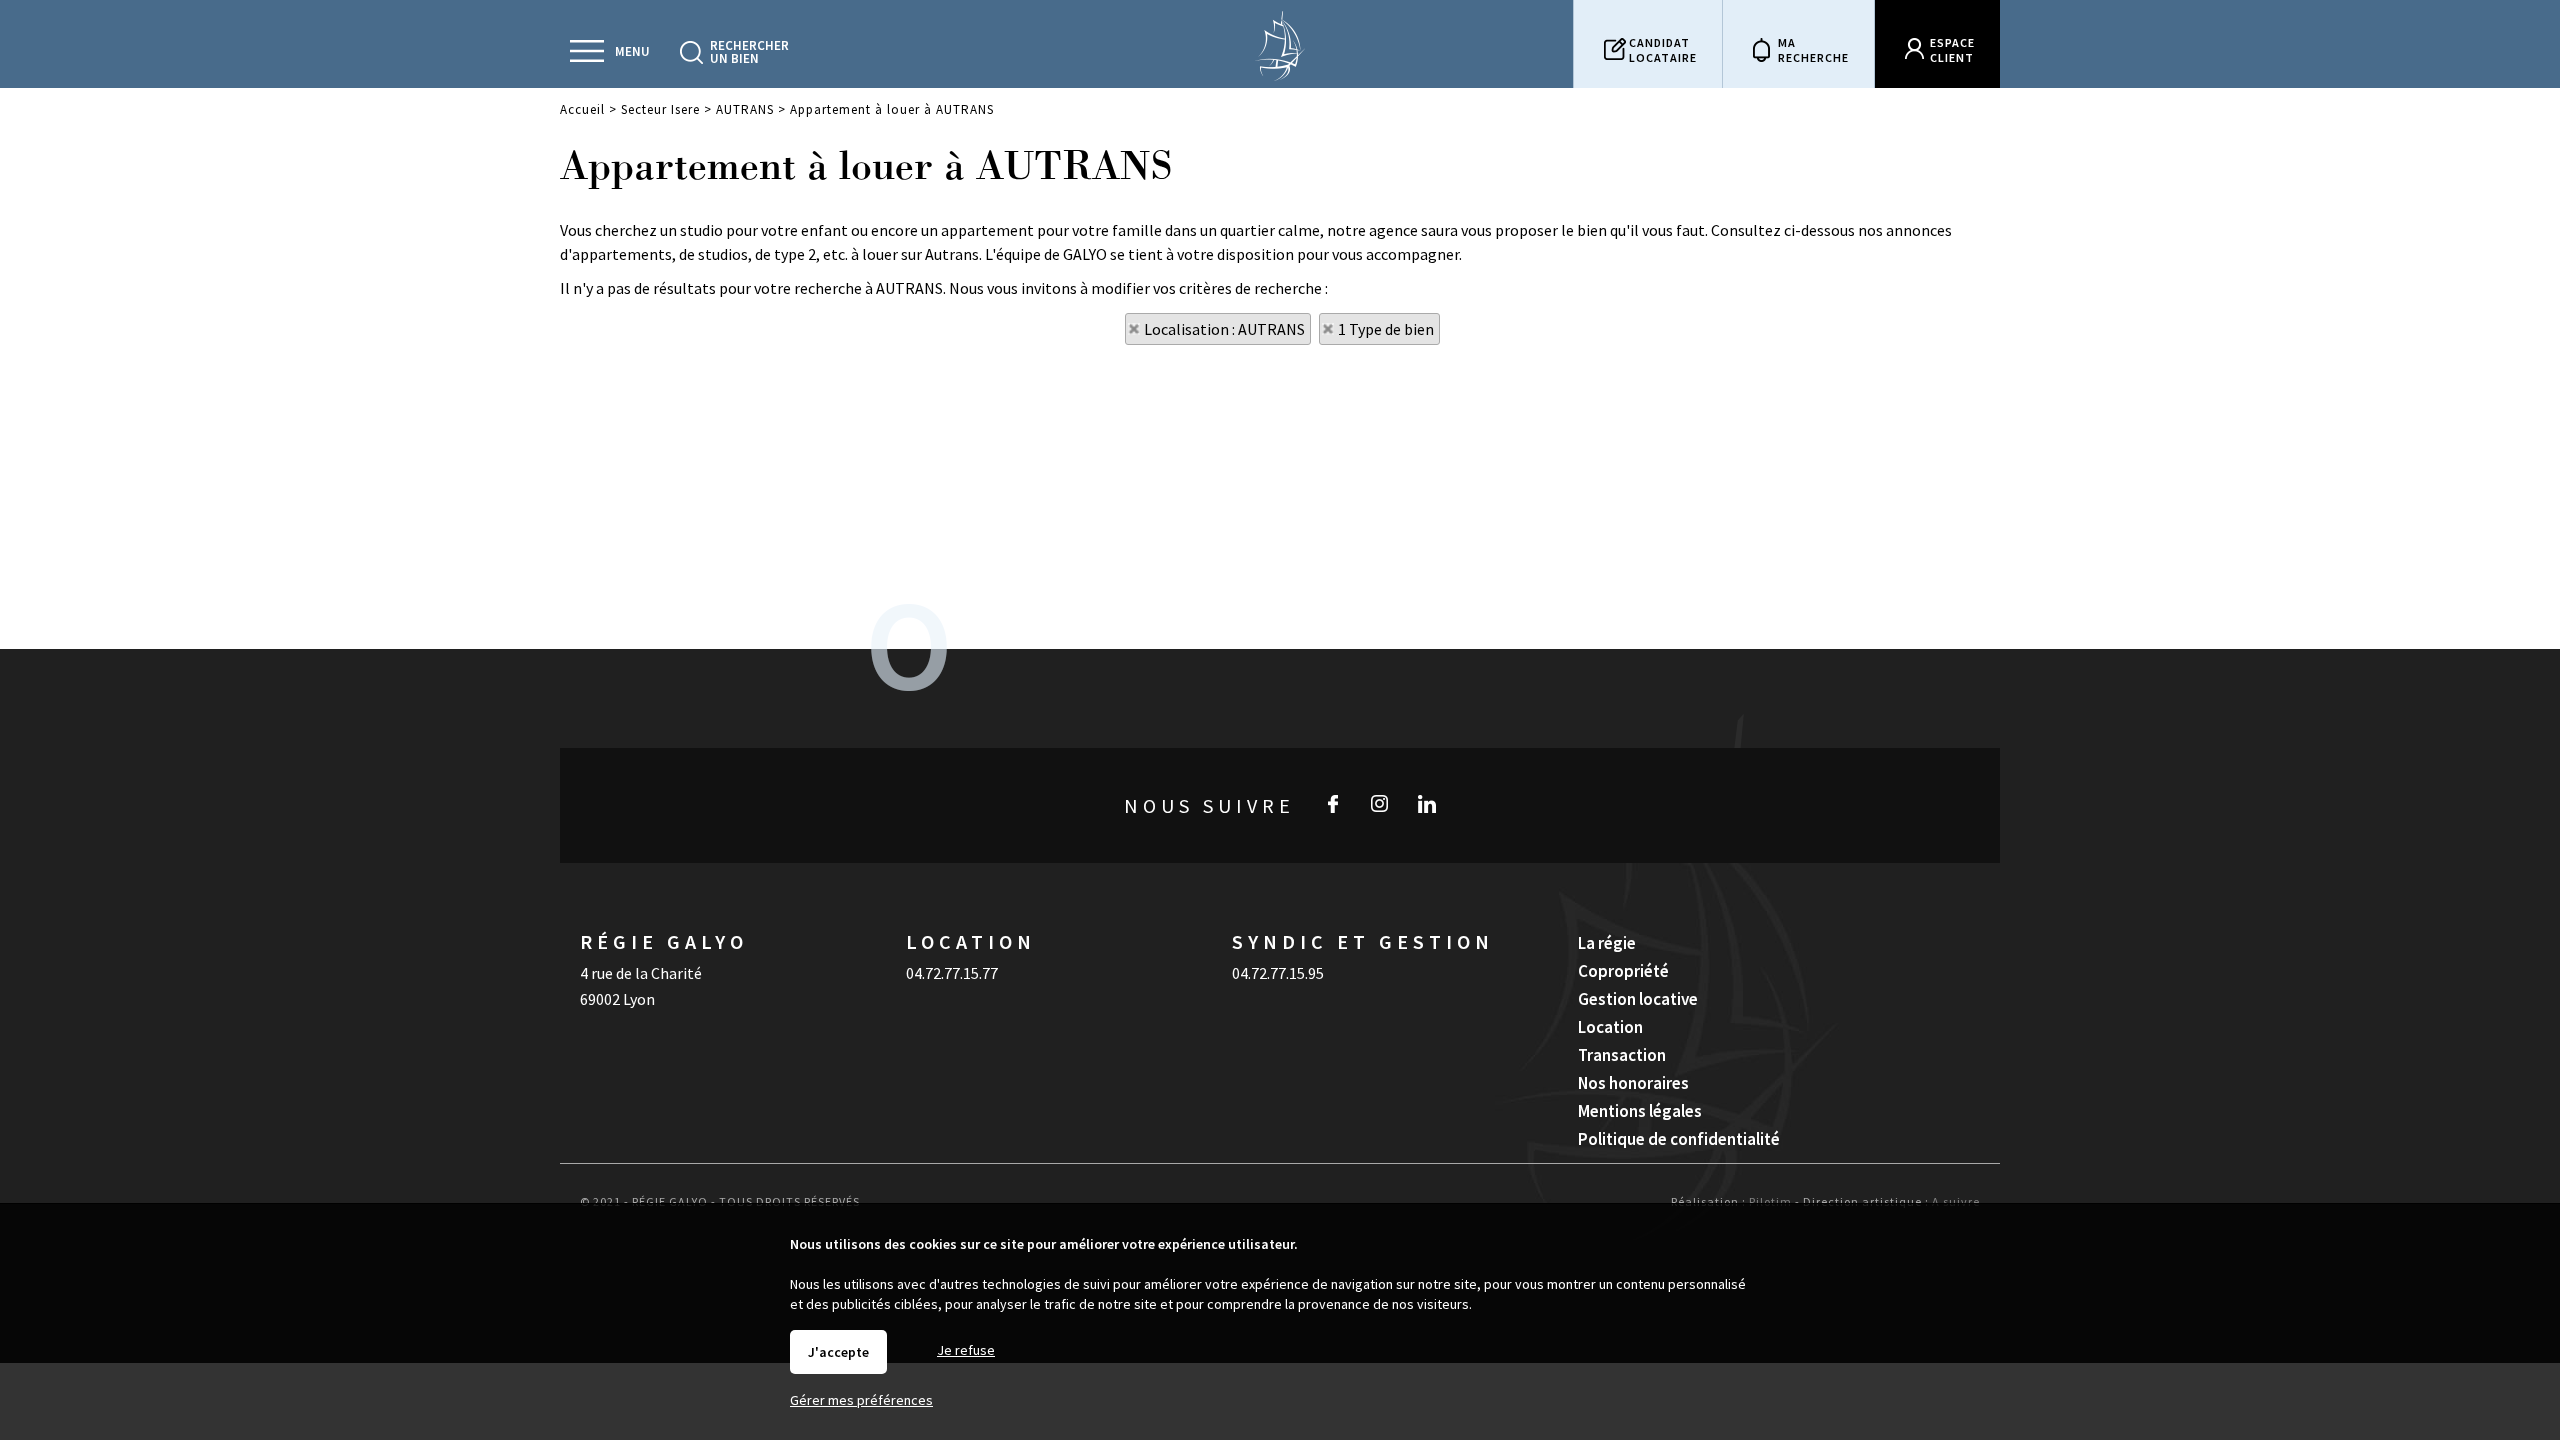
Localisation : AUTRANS (1224, 329)
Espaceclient (1952, 50)
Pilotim (1770, 1201)
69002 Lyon (617, 999)
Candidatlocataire (1663, 50)
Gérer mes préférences (861, 1400)
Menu (632, 51)
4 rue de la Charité (641, 973)
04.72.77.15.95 (1278, 973)
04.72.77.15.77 (952, 973)
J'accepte (838, 1352)
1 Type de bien (1386, 329)
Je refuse (966, 1350)
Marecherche (1813, 50)
